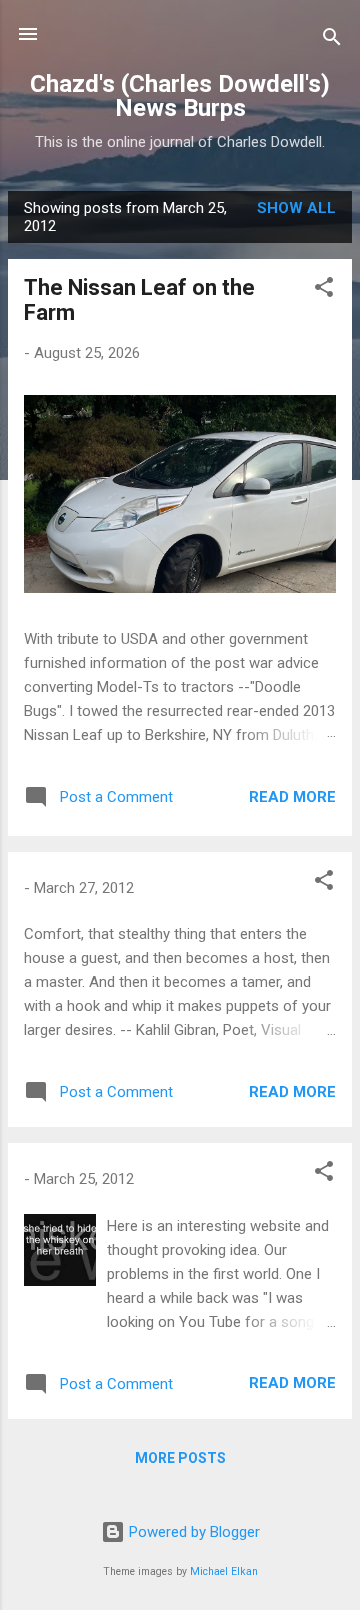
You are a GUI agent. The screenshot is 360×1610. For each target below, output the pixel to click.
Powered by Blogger (192, 1532)
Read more (292, 797)
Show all (296, 208)
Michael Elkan (224, 1571)
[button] (324, 290)
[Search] (332, 40)
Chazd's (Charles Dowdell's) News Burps (180, 96)
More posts (180, 1458)
